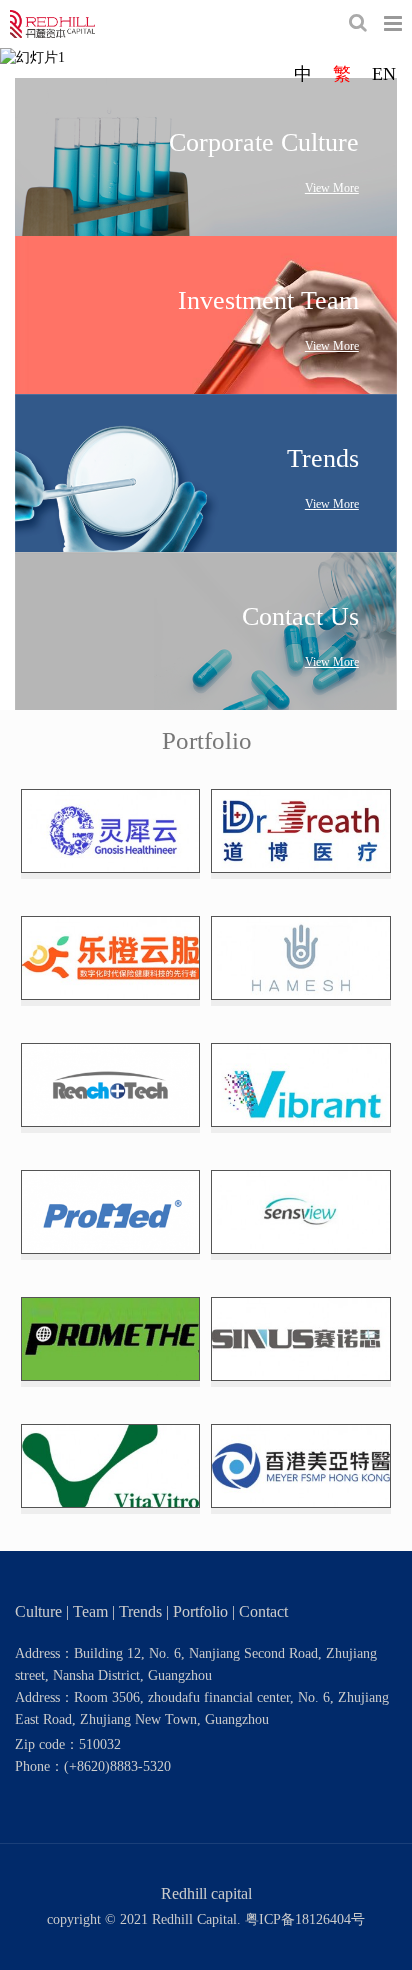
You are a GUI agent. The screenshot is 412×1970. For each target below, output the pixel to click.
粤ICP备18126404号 (305, 1919)
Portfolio (200, 1611)
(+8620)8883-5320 (117, 1766)
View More (332, 188)
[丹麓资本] (52, 24)
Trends (140, 1611)
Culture (38, 1611)
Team (90, 1611)
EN (384, 74)
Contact (263, 1611)
